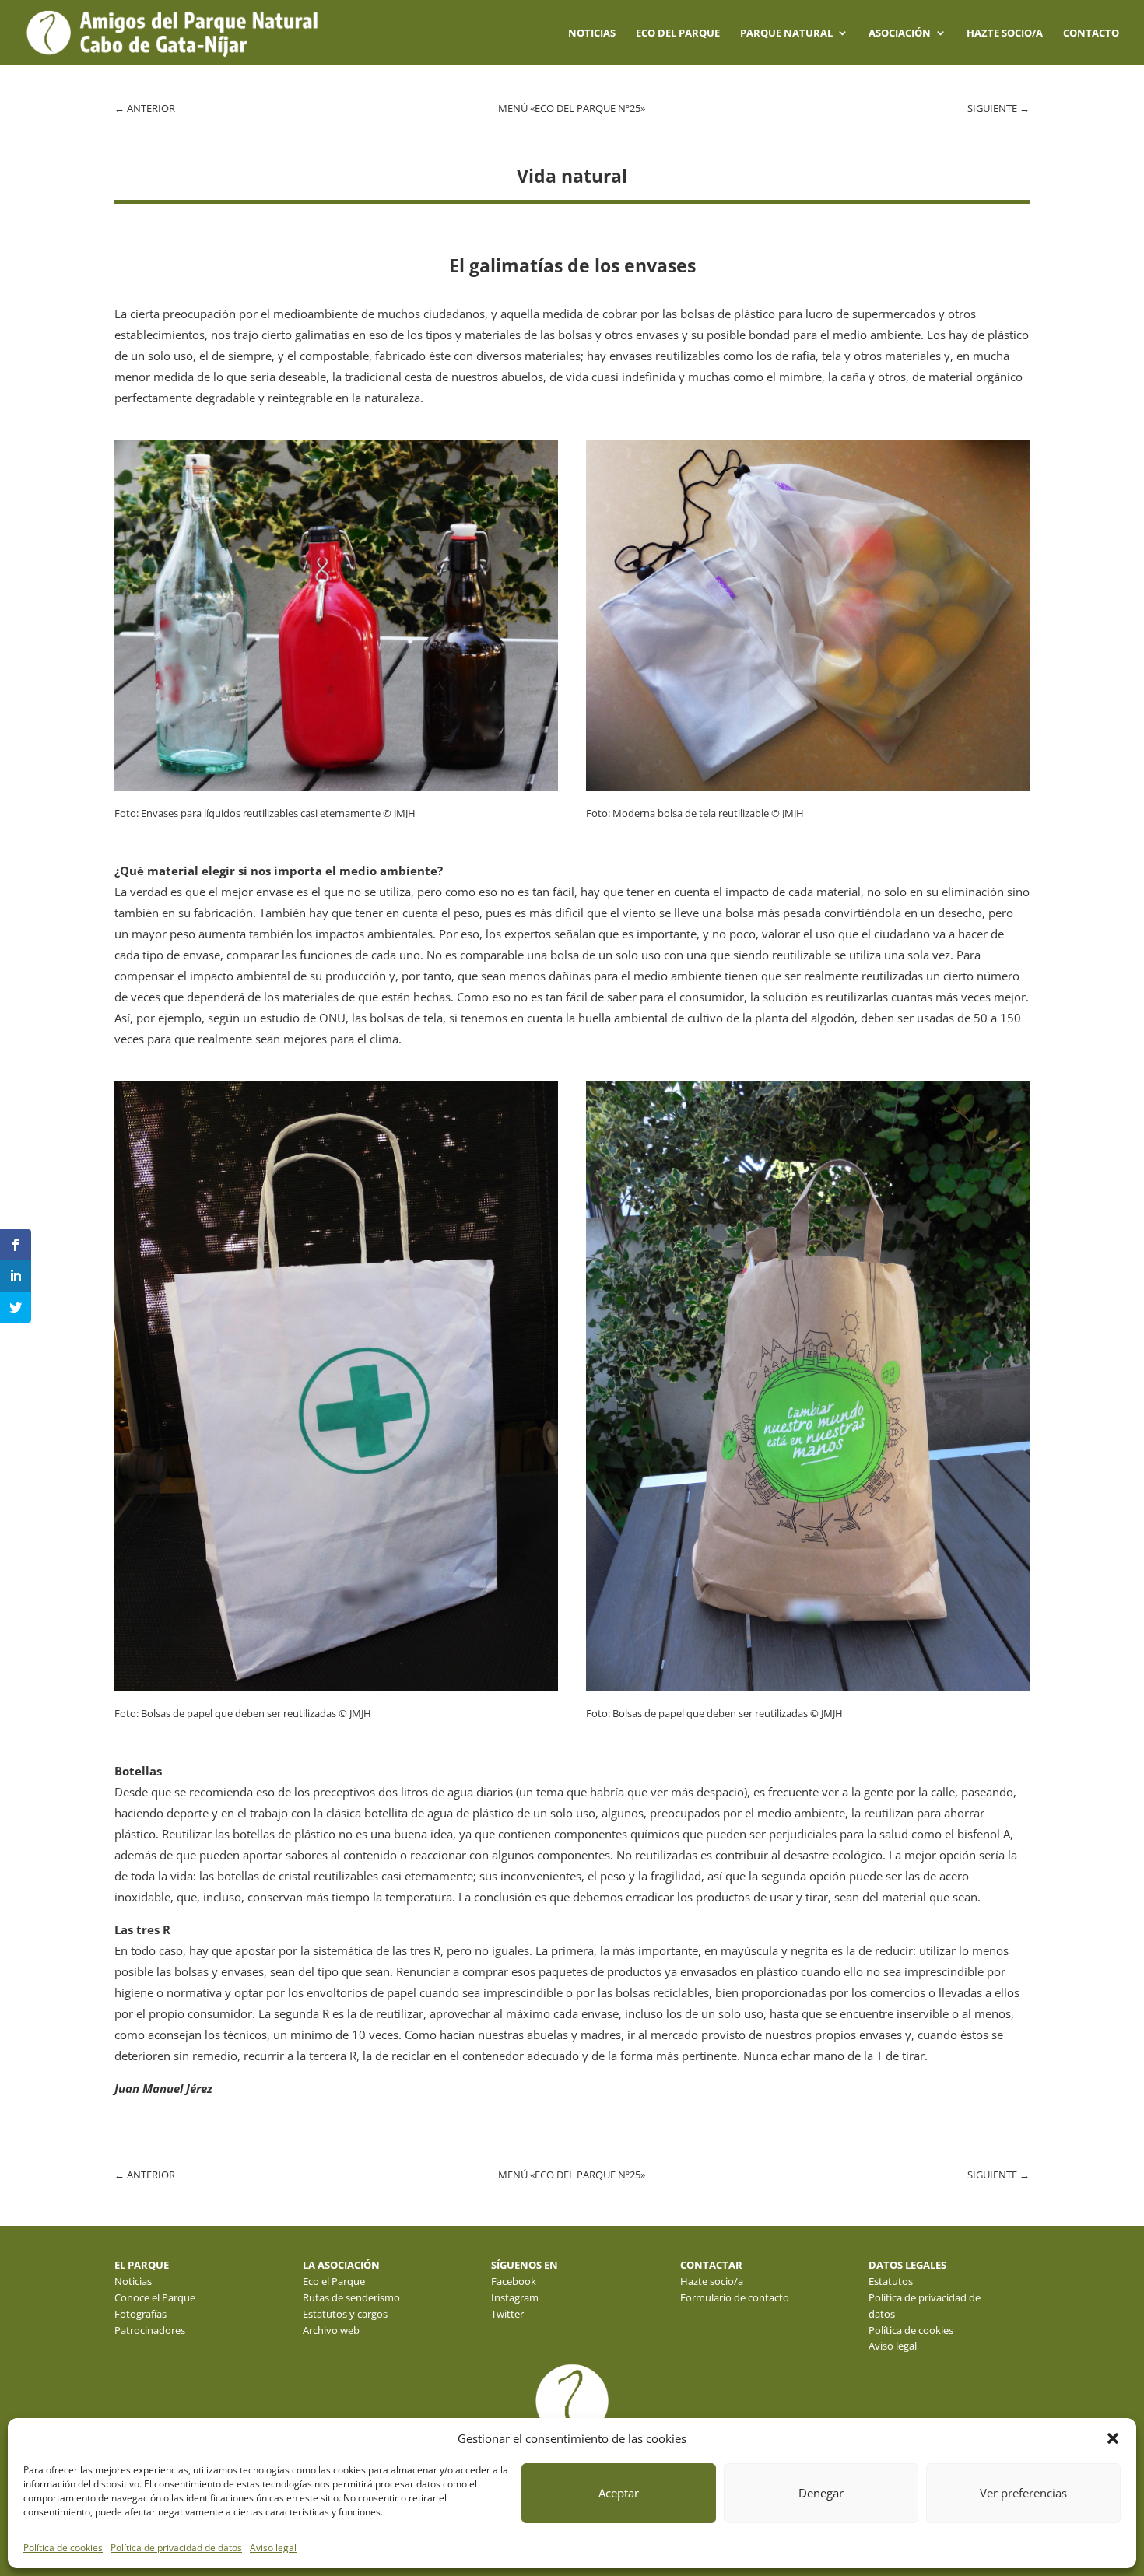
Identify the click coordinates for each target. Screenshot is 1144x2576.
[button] (1113, 2438)
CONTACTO (1091, 33)
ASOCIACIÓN (900, 33)
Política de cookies (63, 2548)
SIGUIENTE (998, 108)
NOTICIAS (592, 33)
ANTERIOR (145, 108)
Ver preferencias (1023, 2493)
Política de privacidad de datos (176, 2548)
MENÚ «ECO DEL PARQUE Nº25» (572, 108)
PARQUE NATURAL (786, 33)
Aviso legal (273, 2548)
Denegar (821, 2493)
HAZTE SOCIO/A (1005, 33)
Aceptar (619, 2493)
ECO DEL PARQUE (678, 33)
